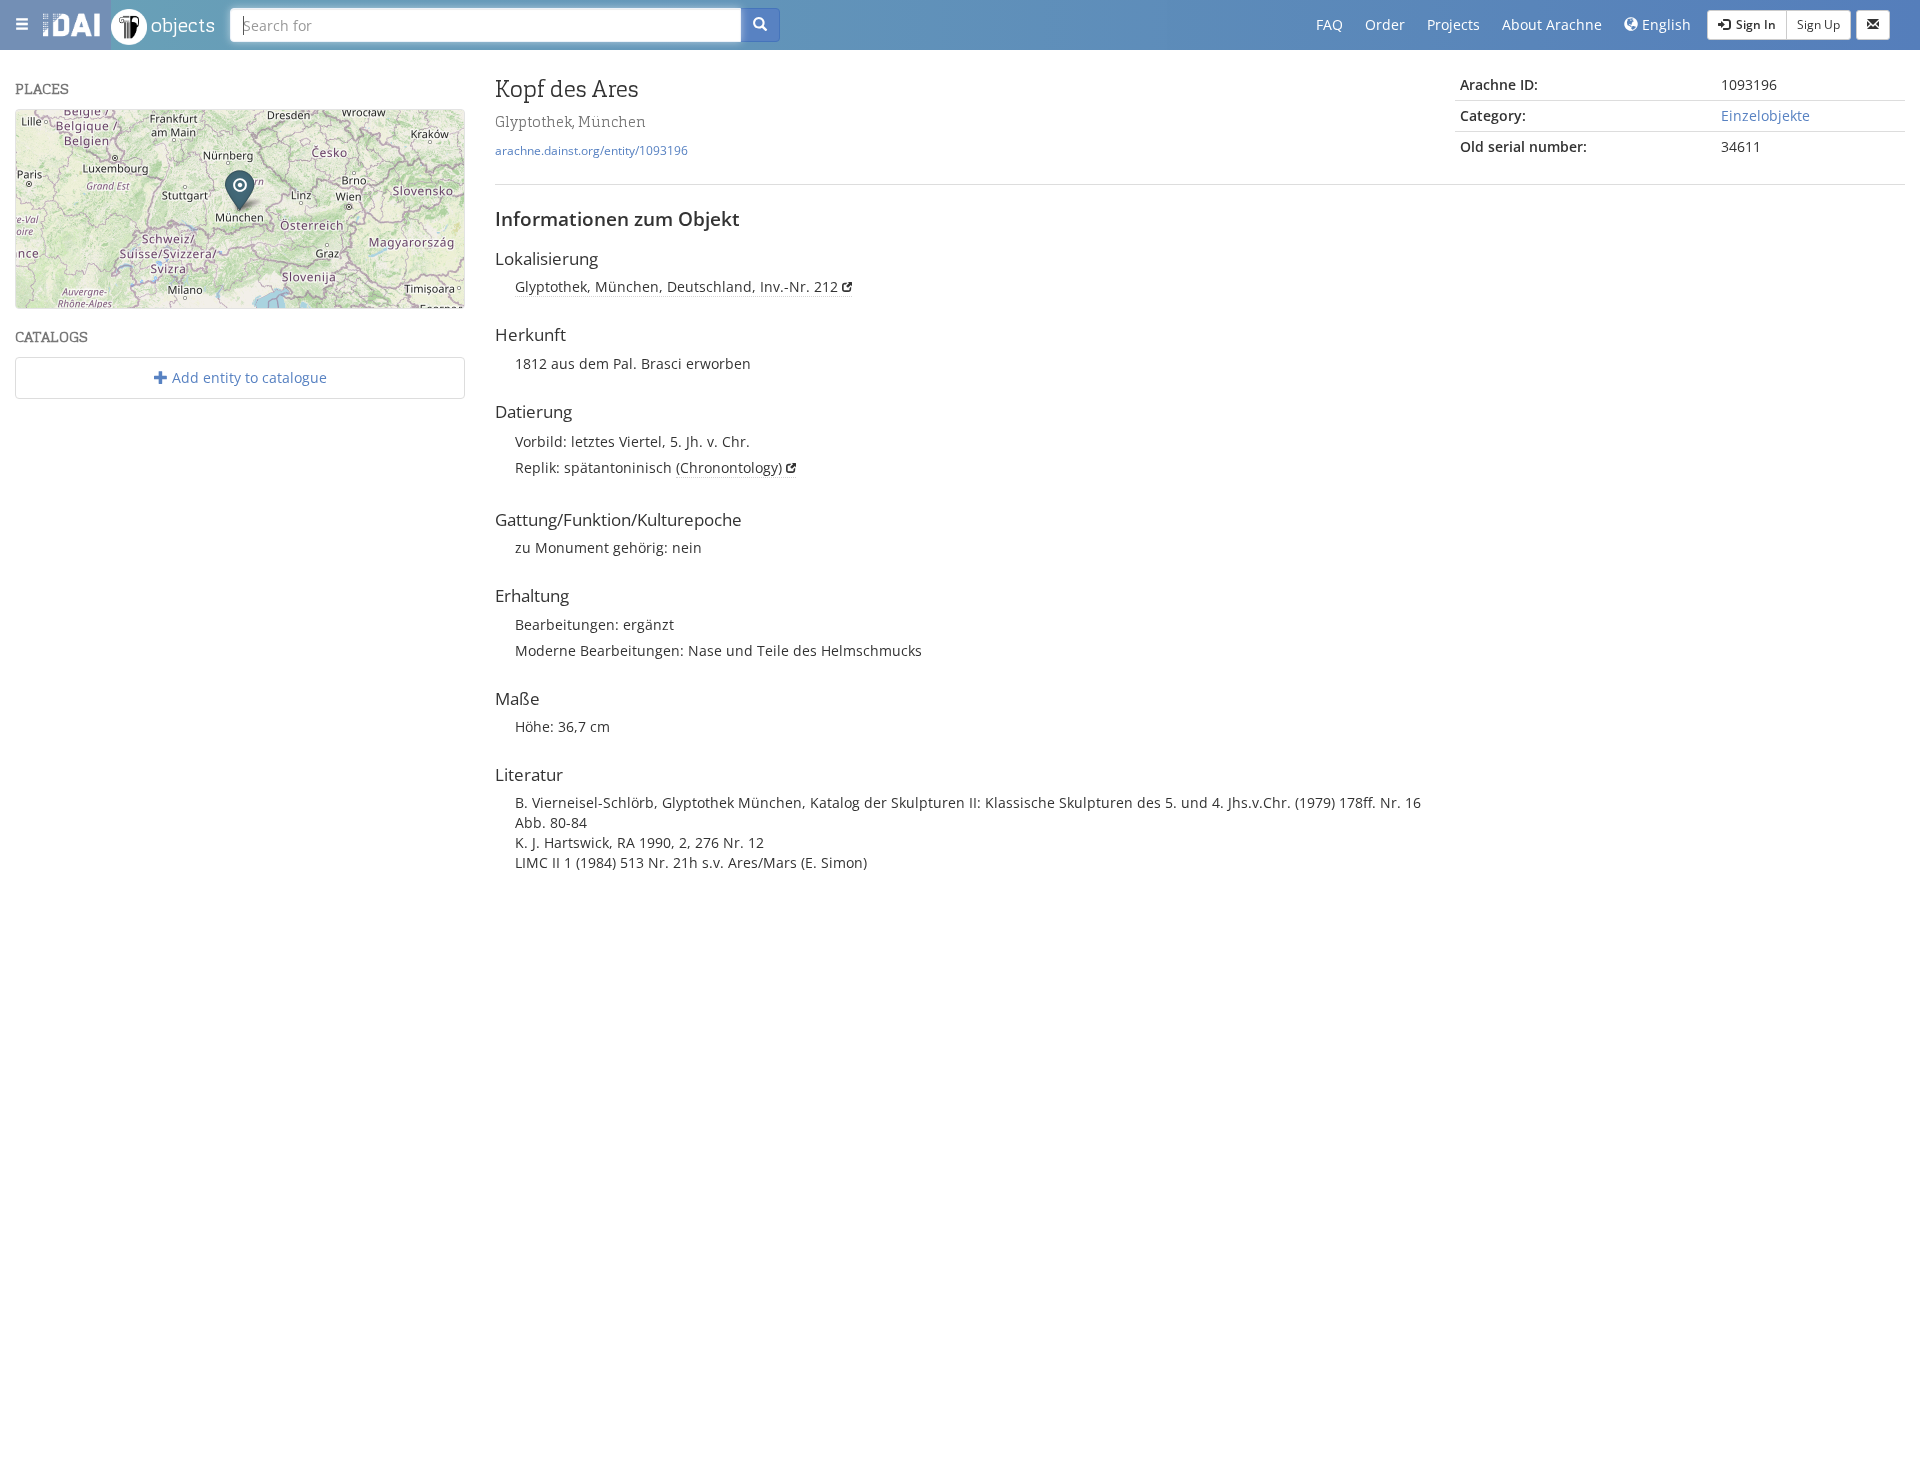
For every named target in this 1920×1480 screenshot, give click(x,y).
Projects (1453, 24)
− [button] (43, 166)
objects (181, 25)
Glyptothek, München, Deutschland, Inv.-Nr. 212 (676, 286)
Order (1385, 24)
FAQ (1329, 24)
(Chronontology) (729, 467)
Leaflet (265, 300)
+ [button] (43, 136)
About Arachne (1552, 24)
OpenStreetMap (417, 300)
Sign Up (1818, 24)
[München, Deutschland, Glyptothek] (239, 189)
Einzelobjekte (1765, 115)
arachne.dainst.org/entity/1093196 (591, 150)
